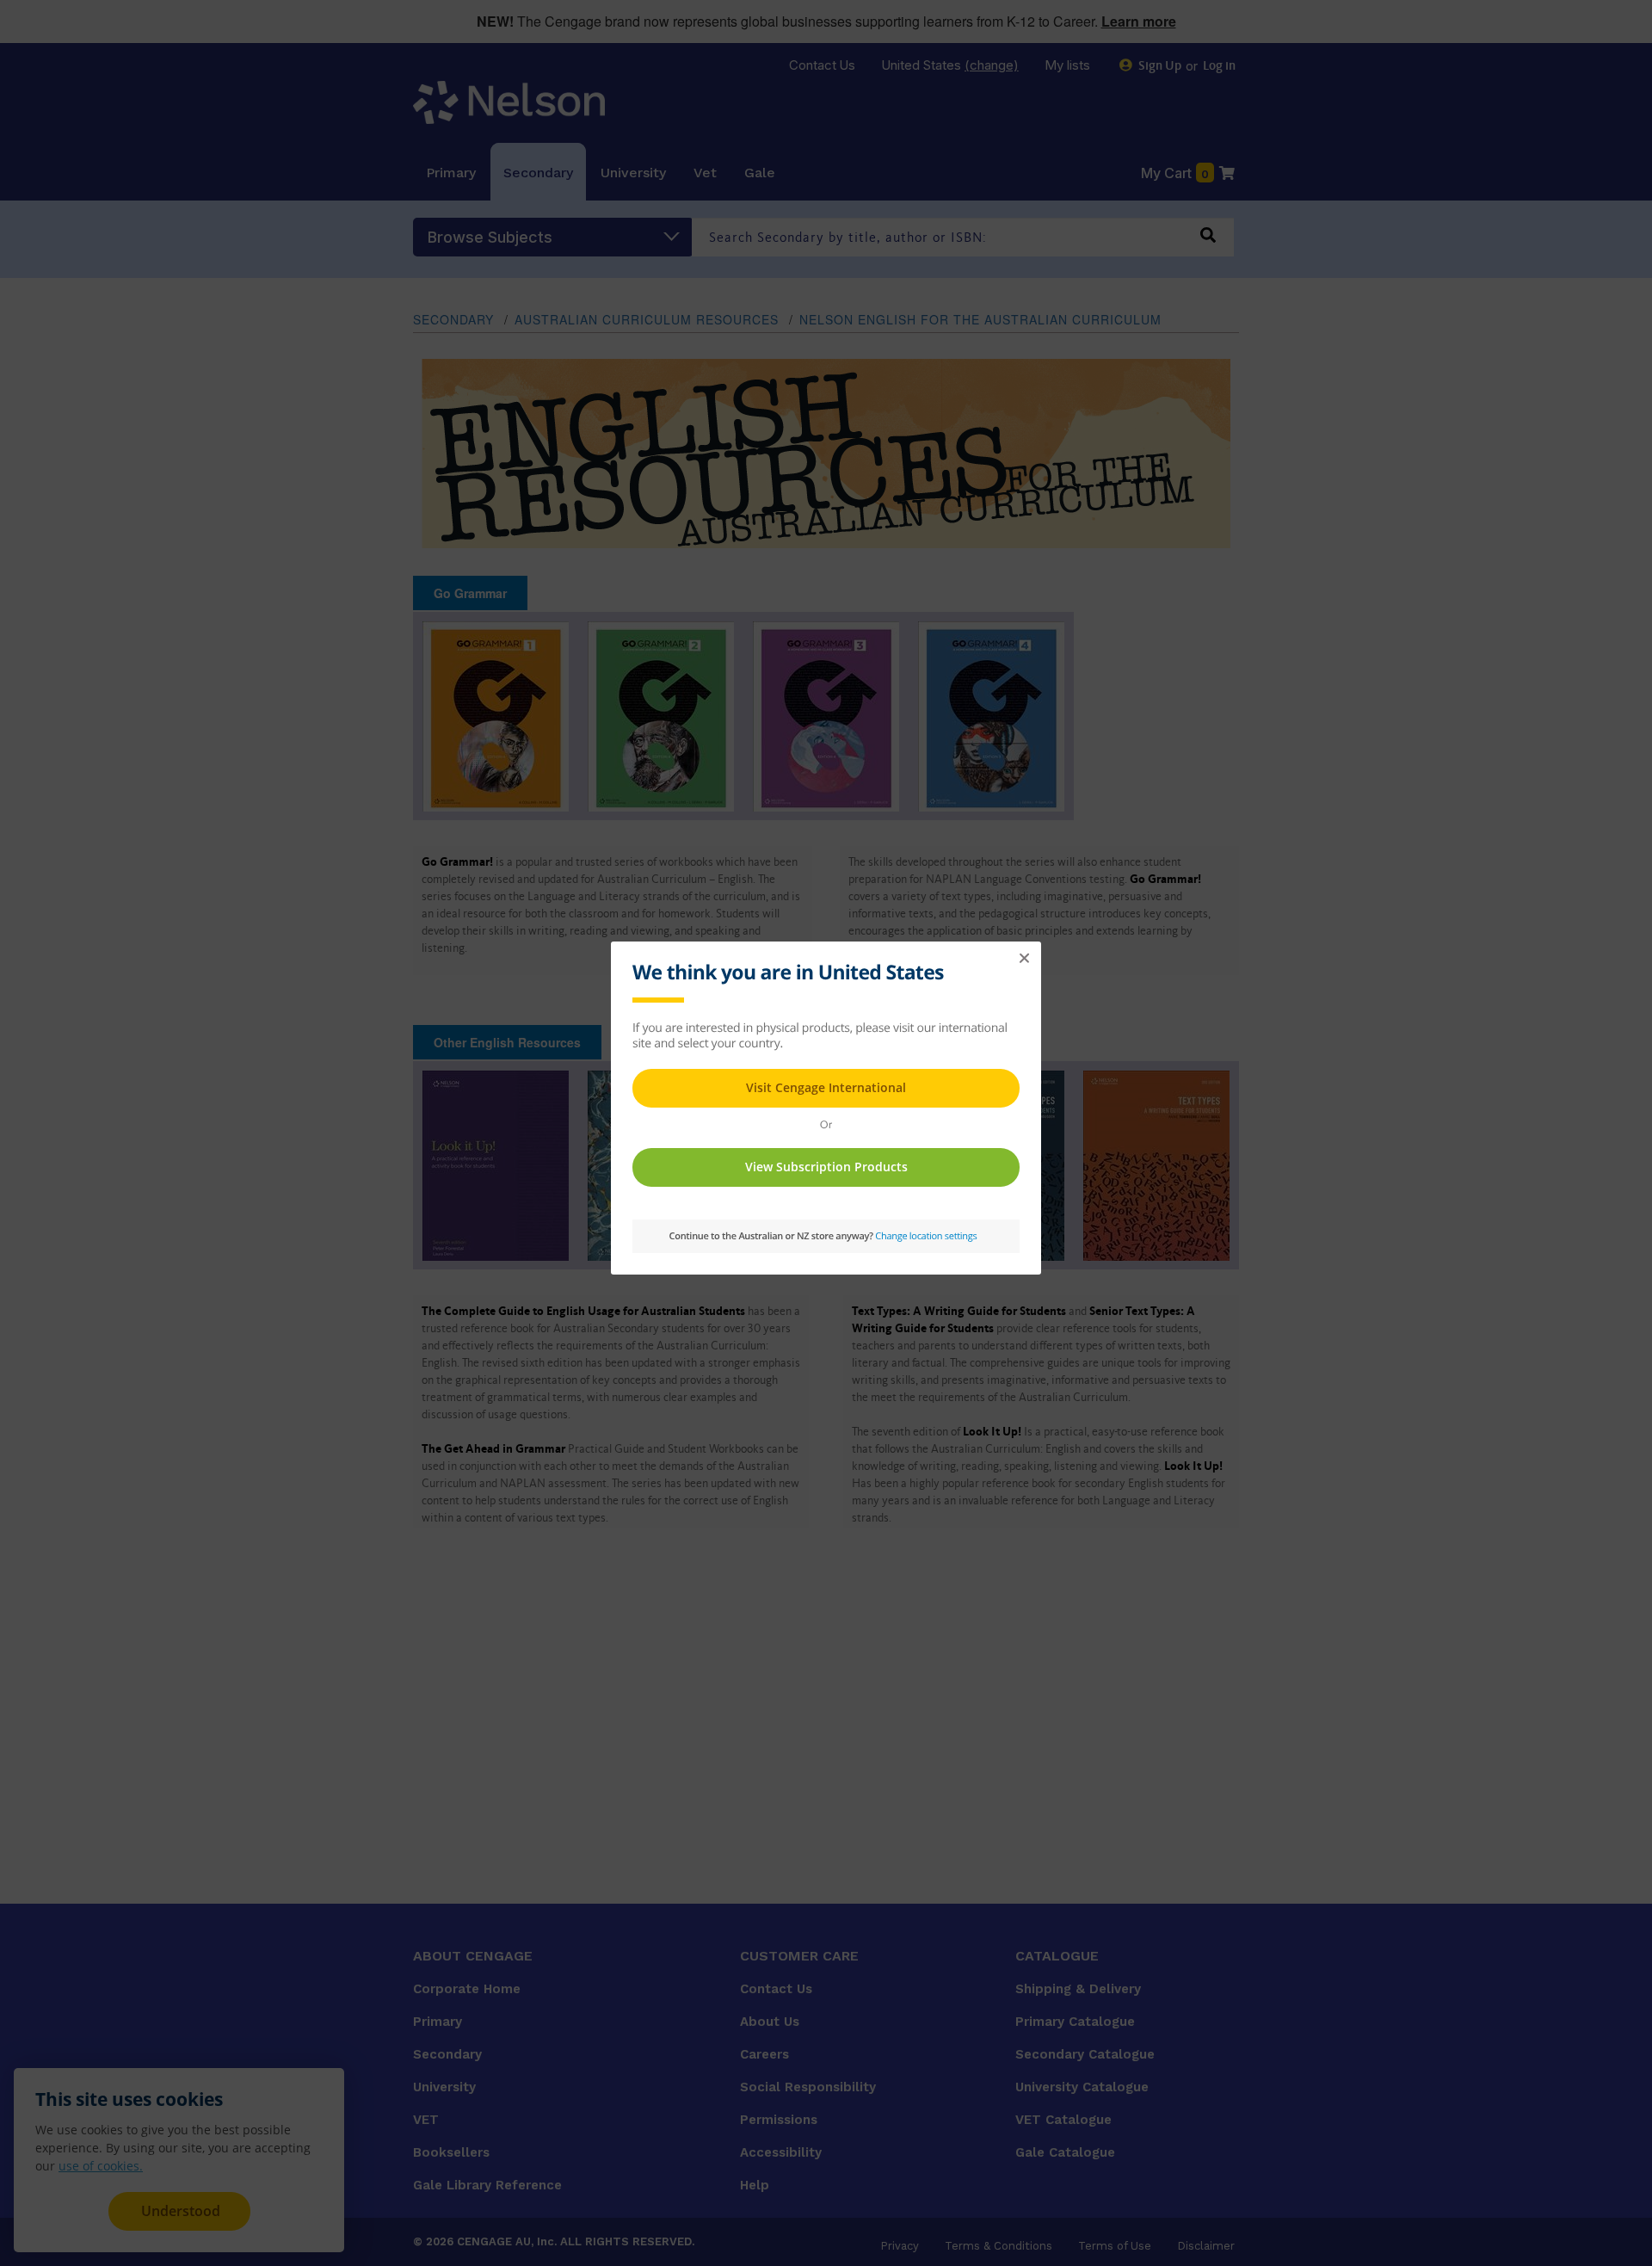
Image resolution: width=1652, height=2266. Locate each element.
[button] (1024, 959)
